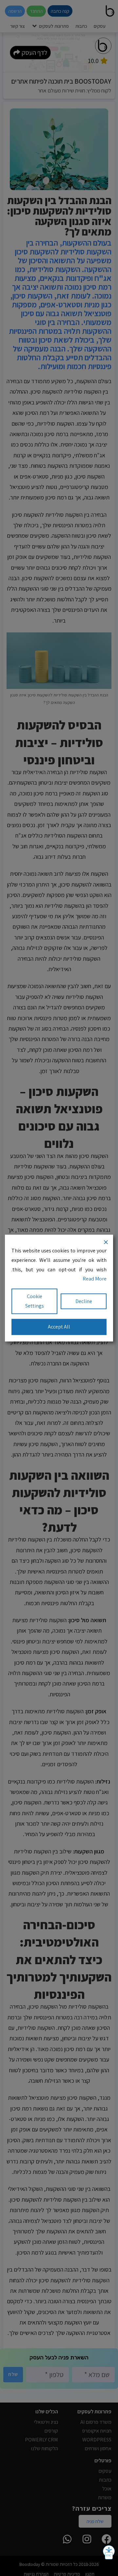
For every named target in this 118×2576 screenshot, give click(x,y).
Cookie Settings (35, 1301)
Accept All (59, 1326)
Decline (84, 1301)
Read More (95, 1279)
